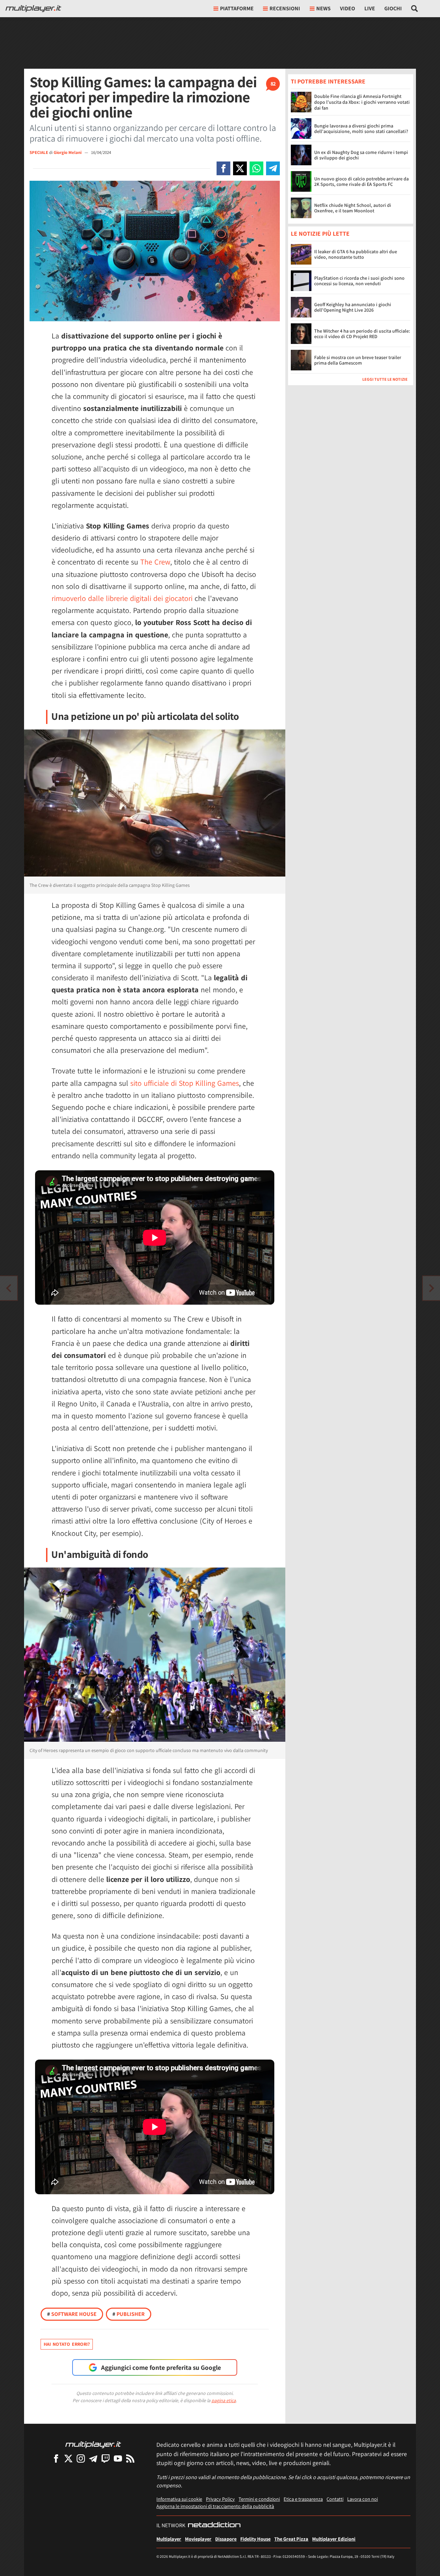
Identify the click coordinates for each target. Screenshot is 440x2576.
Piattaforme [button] (237, 8)
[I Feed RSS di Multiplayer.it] (130, 2458)
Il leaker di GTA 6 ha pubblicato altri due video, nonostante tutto (356, 254)
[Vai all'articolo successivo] (9, 1288)
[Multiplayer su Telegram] (93, 2458)
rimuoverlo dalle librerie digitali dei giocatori (122, 598)
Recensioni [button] (285, 8)
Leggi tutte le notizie (385, 380)
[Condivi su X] (240, 168)
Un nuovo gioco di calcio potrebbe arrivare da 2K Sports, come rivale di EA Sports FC (361, 182)
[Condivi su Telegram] (273, 168)
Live (370, 8)
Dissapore (226, 2539)
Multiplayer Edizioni (334, 2539)
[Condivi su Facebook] (223, 168)
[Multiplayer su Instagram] (81, 2458)
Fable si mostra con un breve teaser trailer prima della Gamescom (358, 360)
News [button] (323, 8)
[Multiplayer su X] (68, 2458)
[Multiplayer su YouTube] (118, 2458)
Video (348, 8)
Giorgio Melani (68, 152)
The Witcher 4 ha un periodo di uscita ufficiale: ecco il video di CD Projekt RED (362, 334)
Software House (72, 2314)
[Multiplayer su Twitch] (106, 2458)
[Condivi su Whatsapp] (256, 168)
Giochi (393, 8)
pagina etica (224, 2400)
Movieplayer (198, 2539)
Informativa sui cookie (179, 2499)
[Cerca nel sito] (415, 9)
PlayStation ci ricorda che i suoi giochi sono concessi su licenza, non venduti (359, 281)
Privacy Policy (220, 2499)
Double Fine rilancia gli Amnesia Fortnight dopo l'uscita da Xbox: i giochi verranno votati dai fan (362, 102)
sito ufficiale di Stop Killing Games (185, 1083)
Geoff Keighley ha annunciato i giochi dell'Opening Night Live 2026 (353, 307)
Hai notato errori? (67, 2344)
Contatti (335, 2499)
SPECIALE (39, 152)
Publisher (129, 2314)
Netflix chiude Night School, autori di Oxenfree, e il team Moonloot (353, 208)
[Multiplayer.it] (33, 9)
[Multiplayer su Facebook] (56, 2458)
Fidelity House (255, 2539)
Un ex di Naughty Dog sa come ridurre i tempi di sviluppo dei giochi (361, 155)
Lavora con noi (362, 2499)
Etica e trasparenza (303, 2499)
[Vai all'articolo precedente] (431, 1288)
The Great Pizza (291, 2539)
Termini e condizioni (259, 2499)
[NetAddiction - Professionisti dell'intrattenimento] (214, 2525)
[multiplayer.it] (93, 2444)
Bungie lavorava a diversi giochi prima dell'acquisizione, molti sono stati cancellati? (361, 129)
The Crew (155, 562)
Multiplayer (169, 2539)
